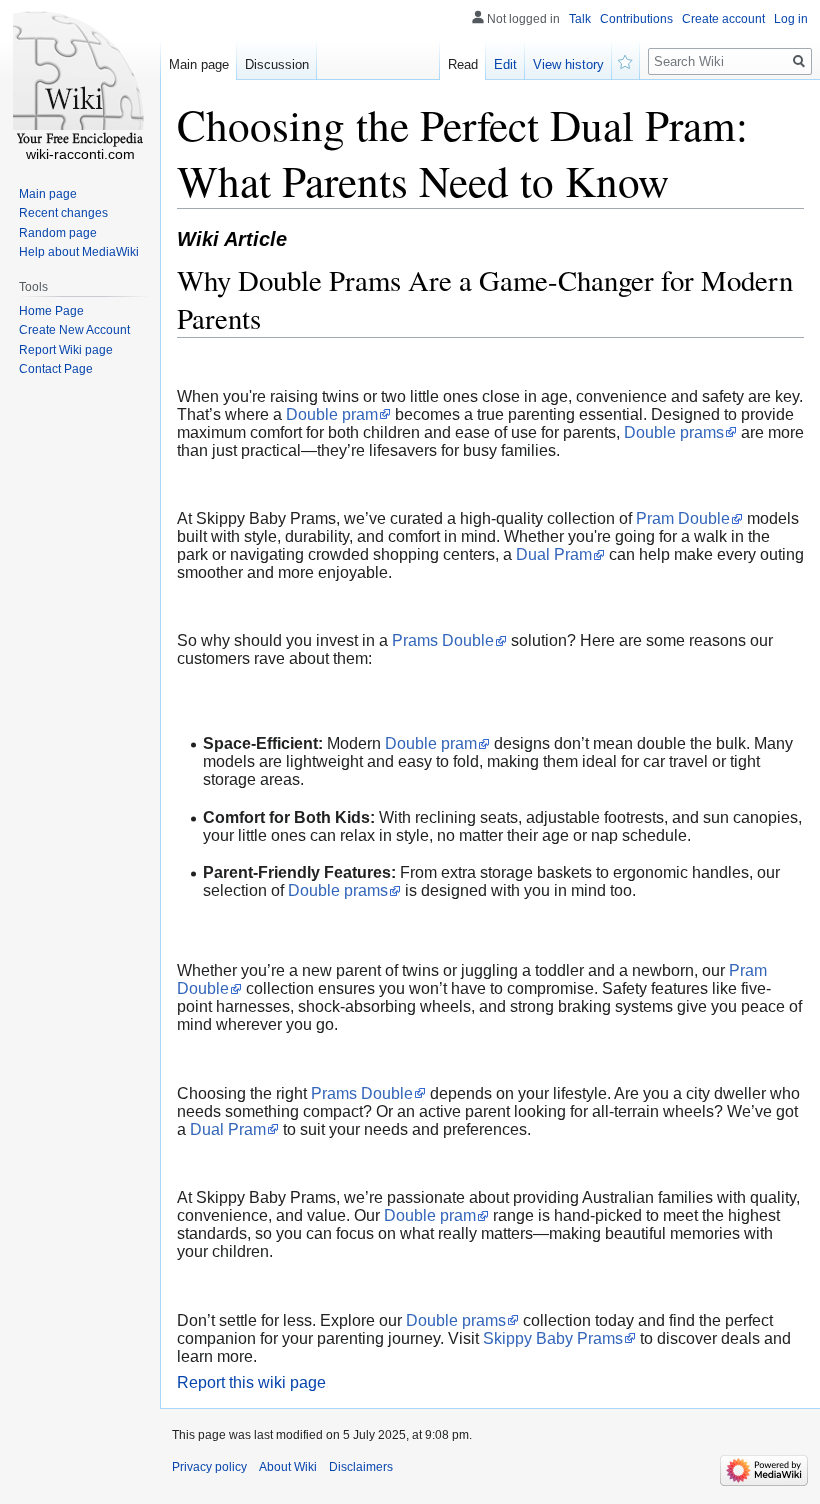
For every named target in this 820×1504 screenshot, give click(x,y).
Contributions (636, 19)
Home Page (51, 311)
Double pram (332, 414)
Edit (505, 64)
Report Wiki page (66, 350)
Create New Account (74, 330)
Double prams (674, 432)
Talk (580, 19)
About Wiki (288, 1467)
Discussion (277, 64)
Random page (58, 233)
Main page (199, 64)
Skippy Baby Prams (553, 1338)
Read (463, 64)
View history (568, 64)
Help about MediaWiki (79, 252)
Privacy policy (209, 1467)
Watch (626, 60)
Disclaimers (361, 1467)
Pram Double (683, 518)
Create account (723, 19)
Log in (791, 19)
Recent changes (63, 213)
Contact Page (56, 369)
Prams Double (443, 640)
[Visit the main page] (80, 80)
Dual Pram (554, 554)
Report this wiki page (251, 1382)
